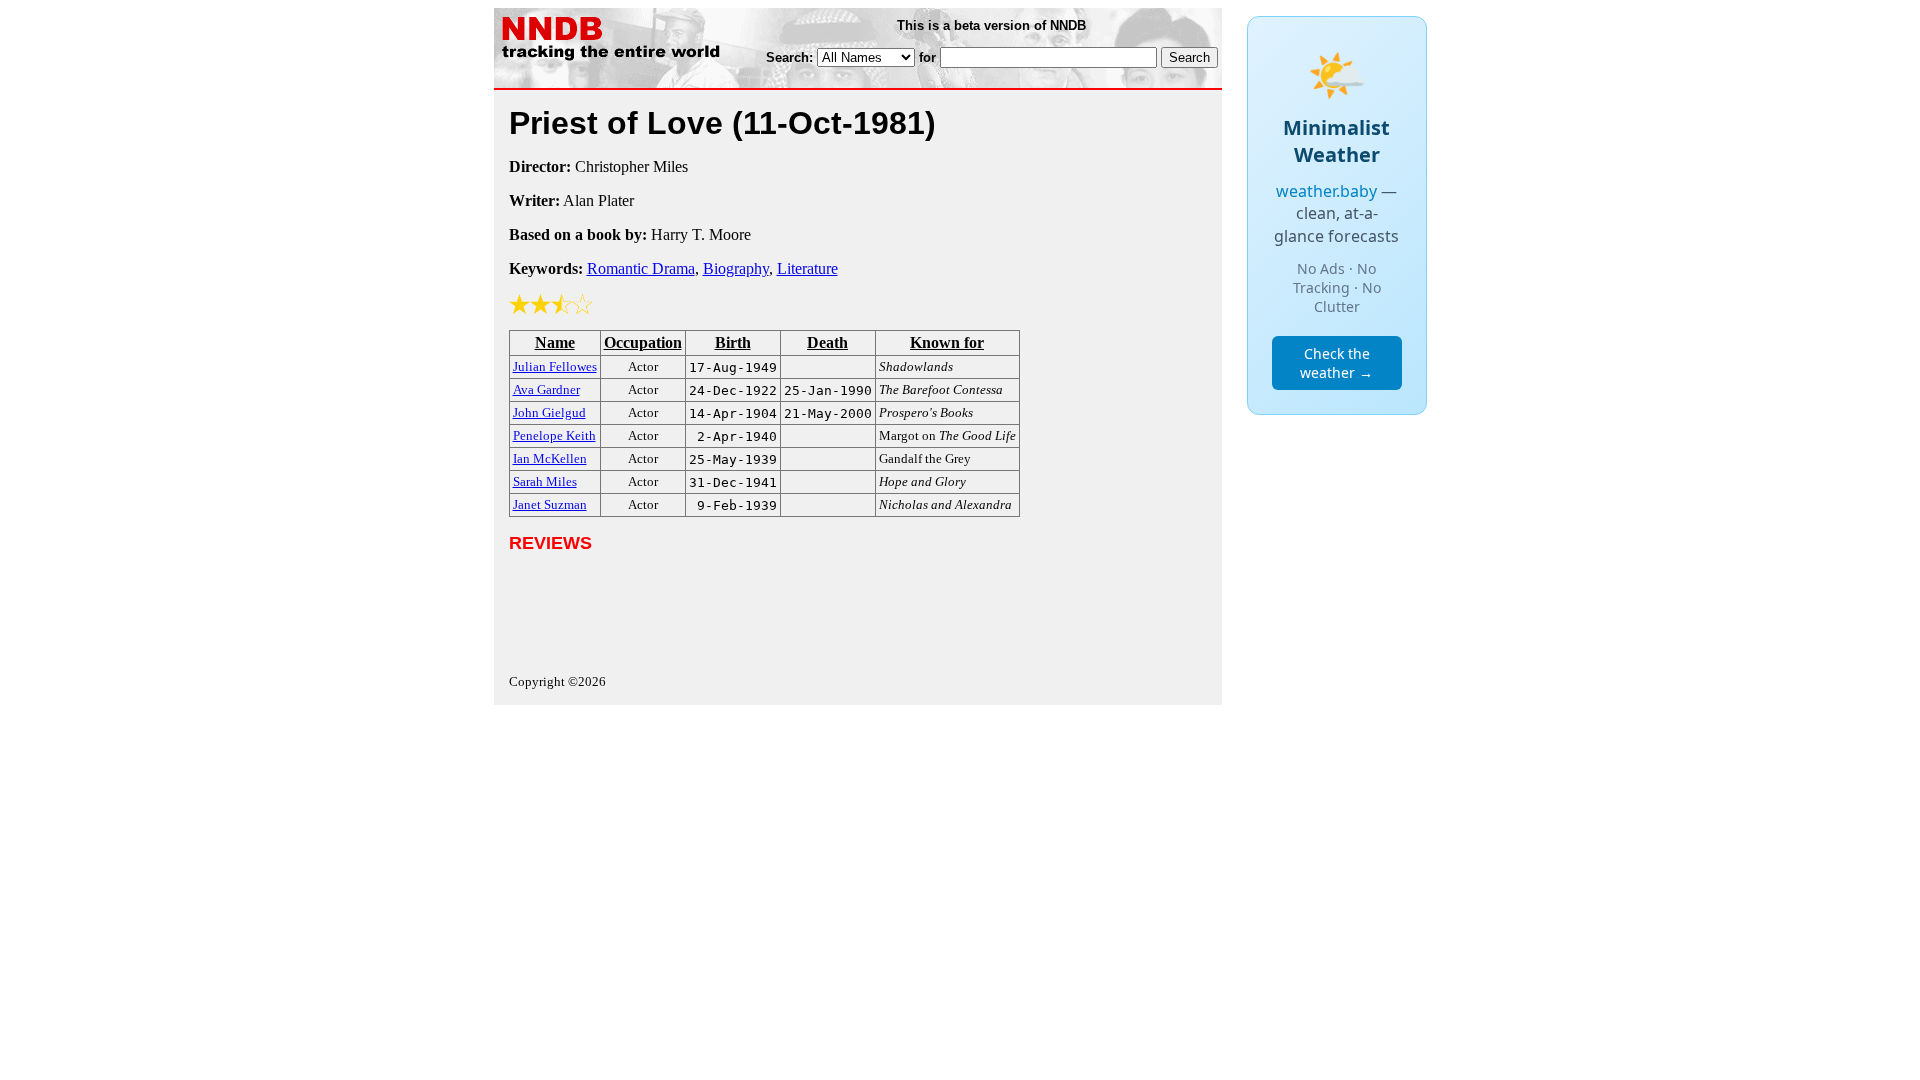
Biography (736, 268)
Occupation (643, 342)
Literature (807, 268)
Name (555, 342)
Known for (947, 342)
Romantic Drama (641, 268)
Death (827, 342)
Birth (733, 342)
